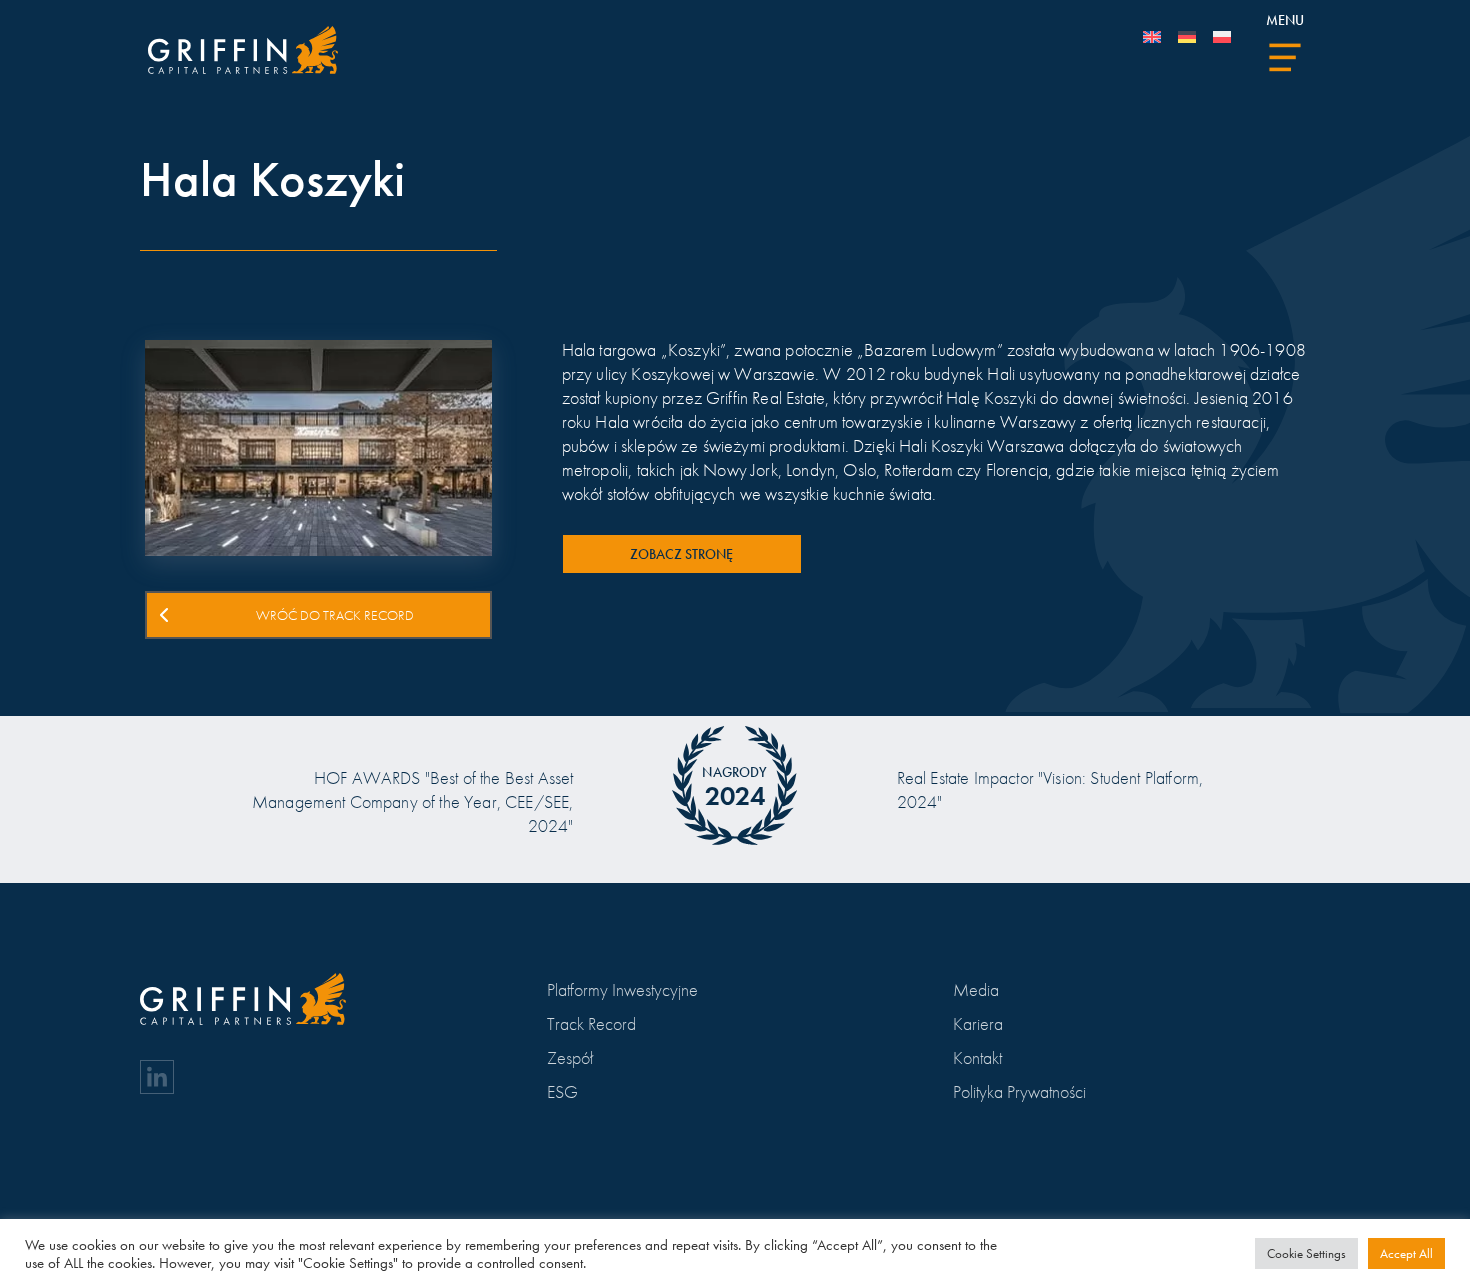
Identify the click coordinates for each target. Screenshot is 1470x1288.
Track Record (591, 1023)
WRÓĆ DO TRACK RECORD (335, 615)
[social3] (157, 1077)
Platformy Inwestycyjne (622, 989)
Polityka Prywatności (1019, 1091)
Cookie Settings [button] (1306, 1253)
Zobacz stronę (681, 554)
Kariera (978, 1023)
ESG (562, 1091)
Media (976, 989)
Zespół (570, 1057)
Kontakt (977, 1057)
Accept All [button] (1406, 1253)
